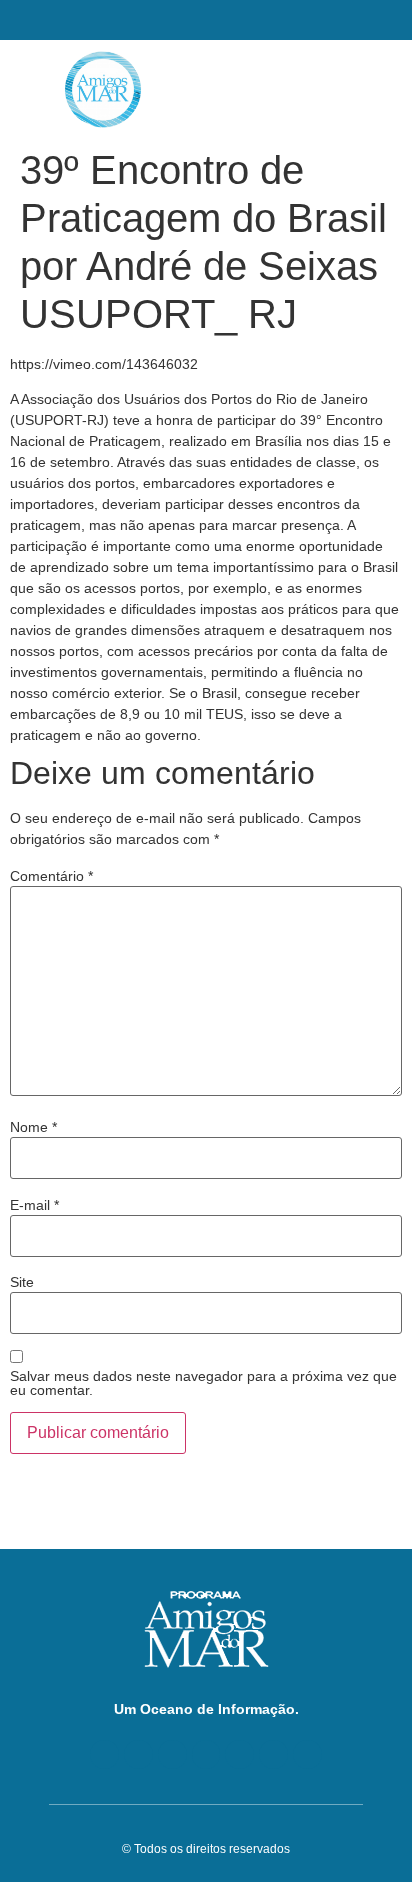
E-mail (34, 1205)
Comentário (51, 876)
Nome (33, 1127)
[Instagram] (273, 1754)
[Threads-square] (239, 1754)
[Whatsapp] (307, 1754)
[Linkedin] (206, 1754)
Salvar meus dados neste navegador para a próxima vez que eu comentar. (203, 1383)
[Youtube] (172, 1754)
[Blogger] (104, 1754)
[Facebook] (138, 1754)
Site (22, 1282)
